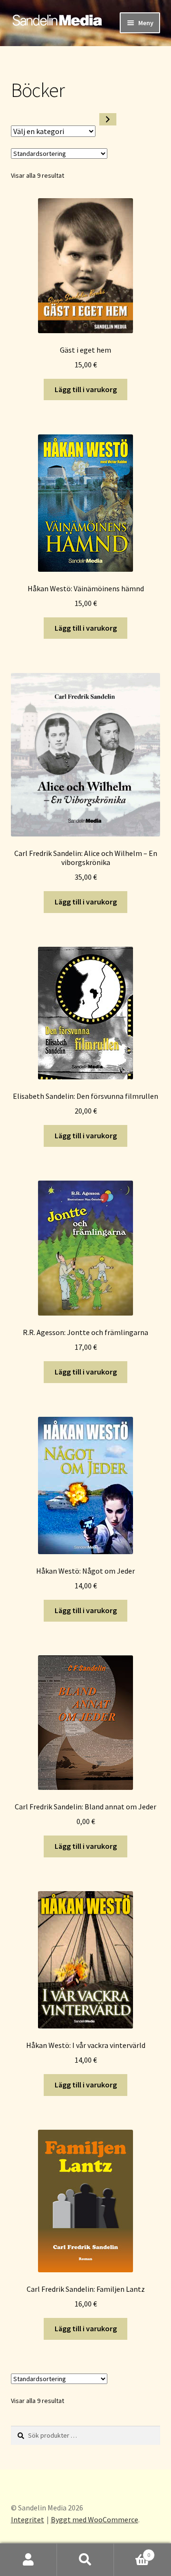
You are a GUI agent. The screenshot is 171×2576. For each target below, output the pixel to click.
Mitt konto (28, 2560)
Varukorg (132, 2552)
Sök (85, 2560)
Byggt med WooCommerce (95, 2519)
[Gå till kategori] (108, 119)
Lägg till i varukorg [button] (86, 389)
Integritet (28, 2519)
